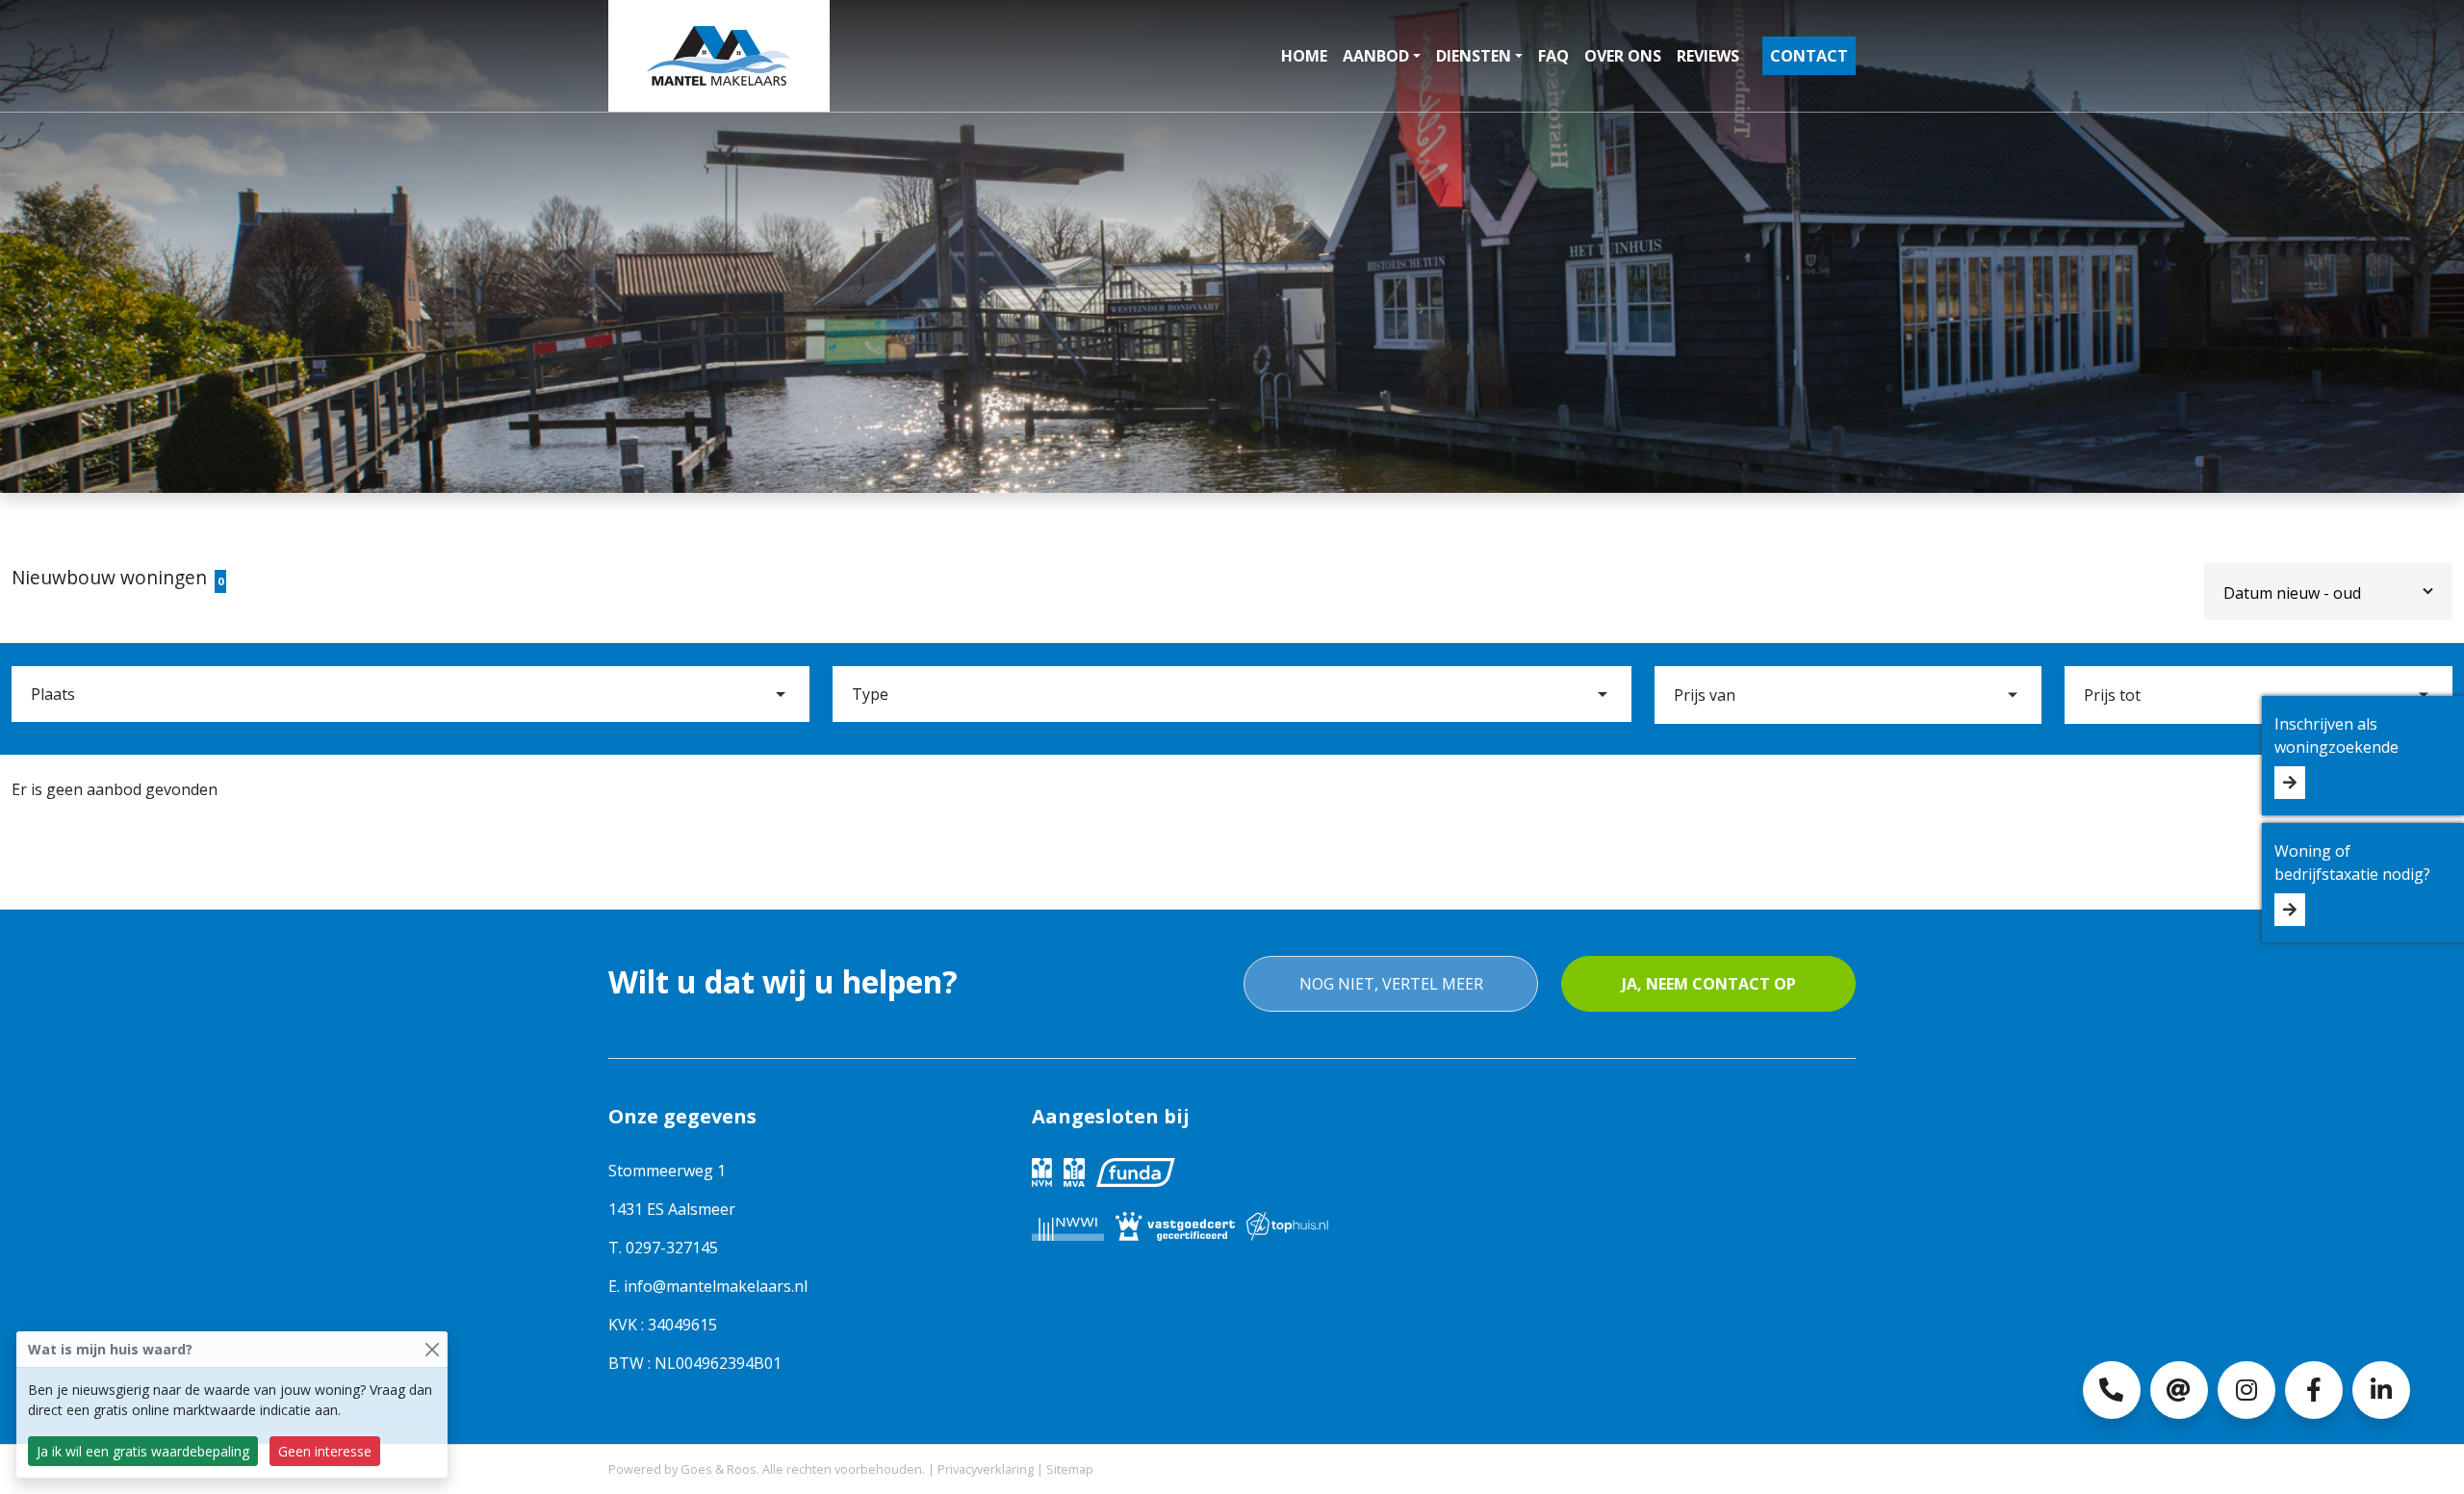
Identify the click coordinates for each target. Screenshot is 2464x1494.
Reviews (1708, 56)
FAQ (1553, 56)
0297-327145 (672, 1248)
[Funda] (1136, 1171)
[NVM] (1042, 1171)
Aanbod (1376, 56)
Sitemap (1070, 1469)
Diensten (1474, 56)
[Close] (432, 1349)
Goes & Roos (719, 1469)
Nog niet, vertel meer (1391, 984)
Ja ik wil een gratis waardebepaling (143, 1451)
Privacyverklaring (986, 1469)
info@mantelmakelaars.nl (716, 1286)
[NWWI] (1068, 1224)
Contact (1809, 56)
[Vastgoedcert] (1175, 1224)
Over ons (1623, 56)
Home (1304, 56)
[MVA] (1074, 1171)
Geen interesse (325, 1451)
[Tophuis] (1287, 1224)
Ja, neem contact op (1709, 984)
